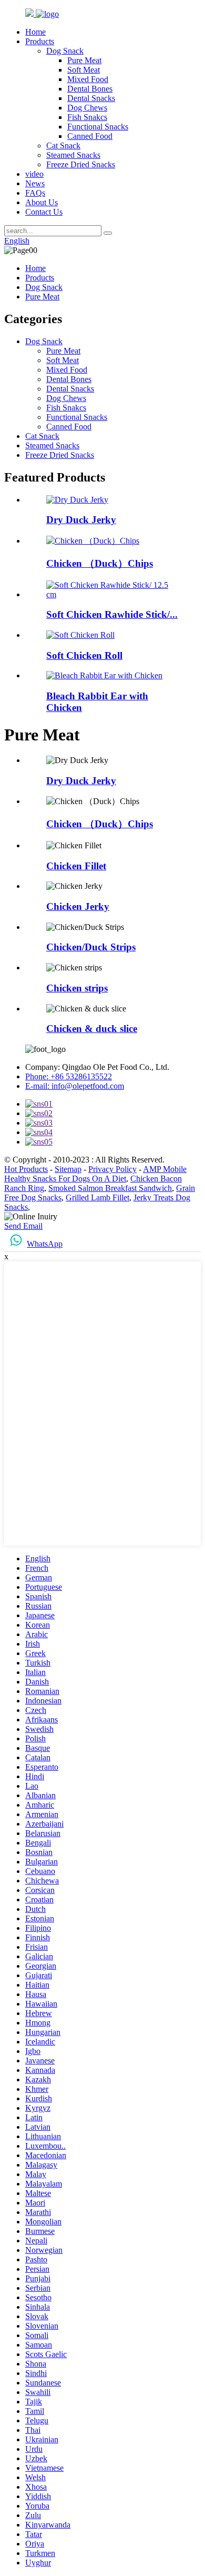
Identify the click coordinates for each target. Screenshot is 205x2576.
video (34, 174)
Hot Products (26, 1169)
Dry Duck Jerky (81, 520)
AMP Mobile (165, 1169)
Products (40, 41)
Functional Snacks (98, 127)
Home (35, 32)
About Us (42, 202)
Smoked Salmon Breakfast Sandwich (110, 1188)
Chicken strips (77, 988)
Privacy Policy (112, 1169)
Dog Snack (65, 51)
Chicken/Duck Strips (91, 947)
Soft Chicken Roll (84, 655)
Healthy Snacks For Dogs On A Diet (65, 1179)
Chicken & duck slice (92, 1029)
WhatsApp (45, 1244)
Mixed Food (88, 79)
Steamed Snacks (73, 155)
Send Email (23, 1226)
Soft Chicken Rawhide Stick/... (112, 614)
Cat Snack (63, 146)
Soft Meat (84, 70)
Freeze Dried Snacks (81, 164)
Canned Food (90, 136)
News (35, 183)
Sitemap (68, 1169)
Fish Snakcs (87, 117)
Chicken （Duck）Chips (100, 563)
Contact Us (44, 212)
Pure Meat (84, 60)
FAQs (35, 193)
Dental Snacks (91, 98)
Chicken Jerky (78, 906)
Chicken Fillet (76, 866)
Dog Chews (87, 108)
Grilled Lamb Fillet (98, 1197)
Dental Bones (90, 89)
